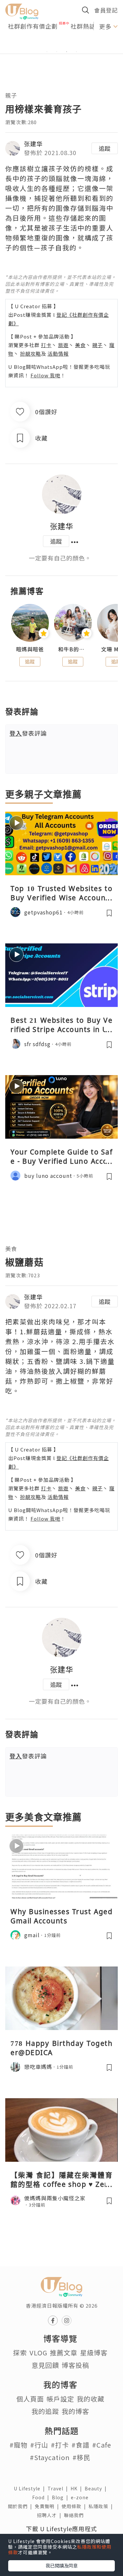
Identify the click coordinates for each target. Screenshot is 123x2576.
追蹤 (105, 148)
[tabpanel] (61, 44)
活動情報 (58, 353)
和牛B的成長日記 (73, 649)
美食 (80, 345)
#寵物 (19, 2445)
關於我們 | (21, 2506)
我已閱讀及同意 (62, 2565)
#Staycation (50, 2457)
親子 (11, 95)
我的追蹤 (45, 2411)
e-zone (81, 2497)
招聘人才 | (51, 2515)
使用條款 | (75, 2506)
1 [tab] (47, 52)
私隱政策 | (102, 2506)
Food (42, 2497)
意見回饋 (45, 2365)
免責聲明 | (48, 2506)
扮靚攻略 (31, 353)
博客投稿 (75, 2365)
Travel (59, 2488)
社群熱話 (83, 26)
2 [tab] (57, 52)
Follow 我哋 (45, 375)
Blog (61, 2497)
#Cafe (102, 2445)
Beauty (97, 2488)
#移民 (82, 2457)
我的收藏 (91, 2399)
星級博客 (94, 2353)
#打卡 (60, 2445)
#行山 (39, 2445)
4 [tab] (76, 52)
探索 (20, 2353)
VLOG (38, 2353)
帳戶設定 (60, 2399)
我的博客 (75, 2411)
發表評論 (28, 733)
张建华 (33, 144)
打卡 (46, 345)
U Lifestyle (31, 2488)
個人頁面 (30, 2399)
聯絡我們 (75, 2515)
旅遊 (63, 345)
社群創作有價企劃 (33, 26)
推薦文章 (64, 2353)
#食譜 (81, 2445)
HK (78, 2488)
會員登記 (106, 10)
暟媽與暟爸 (30, 649)
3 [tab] (67, 52)
